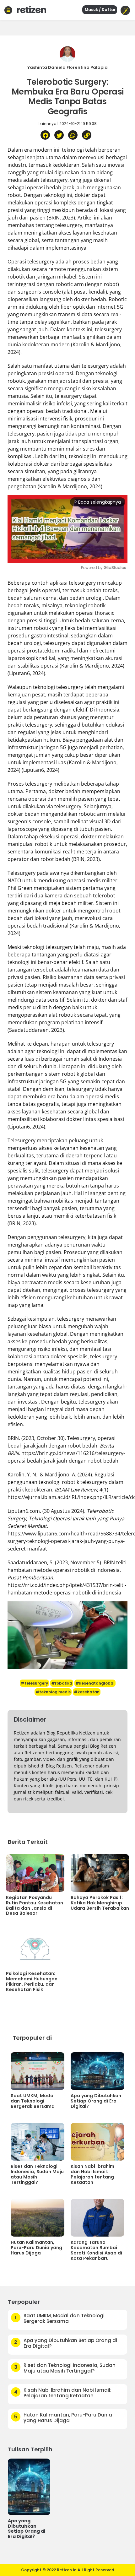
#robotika (62, 1683)
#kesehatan (87, 1692)
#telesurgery (34, 1683)
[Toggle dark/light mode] (125, 10)
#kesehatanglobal (95, 1683)
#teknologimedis (53, 1692)
